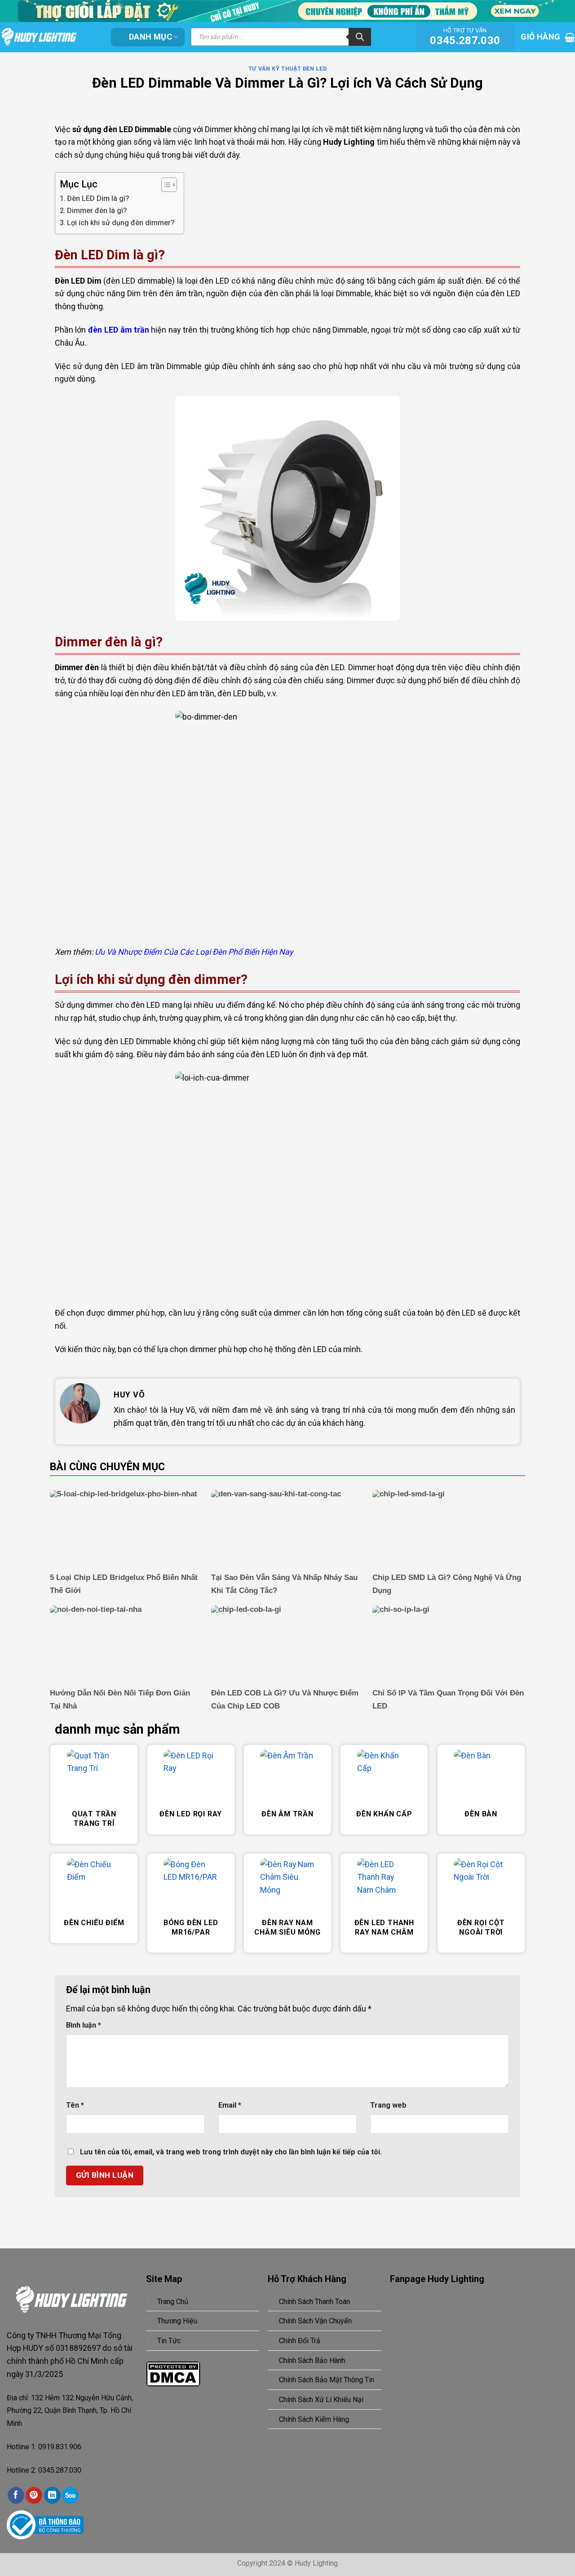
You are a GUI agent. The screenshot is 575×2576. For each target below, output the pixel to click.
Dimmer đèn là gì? (97, 211)
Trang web (388, 2105)
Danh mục (150, 37)
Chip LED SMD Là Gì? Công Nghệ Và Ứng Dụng (447, 1584)
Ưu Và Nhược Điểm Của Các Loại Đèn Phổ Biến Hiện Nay (194, 952)
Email (230, 2105)
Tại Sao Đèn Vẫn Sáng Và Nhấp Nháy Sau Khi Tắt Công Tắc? (284, 1584)
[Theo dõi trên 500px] (70, 2495)
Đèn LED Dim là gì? (98, 198)
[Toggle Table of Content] (165, 185)
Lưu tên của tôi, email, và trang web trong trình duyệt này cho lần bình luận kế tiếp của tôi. (231, 2152)
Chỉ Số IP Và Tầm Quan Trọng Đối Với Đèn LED (448, 1700)
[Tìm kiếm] (360, 37)
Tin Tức (169, 2341)
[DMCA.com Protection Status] (173, 2373)
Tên (75, 2105)
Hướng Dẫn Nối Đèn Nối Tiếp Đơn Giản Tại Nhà (120, 1700)
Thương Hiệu (177, 2321)
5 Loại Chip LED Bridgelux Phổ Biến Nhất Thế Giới (124, 1584)
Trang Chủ (173, 2302)
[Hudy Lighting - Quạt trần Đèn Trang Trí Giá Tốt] (49, 37)
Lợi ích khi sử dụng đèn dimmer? (121, 223)
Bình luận (84, 2025)
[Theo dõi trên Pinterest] (34, 2495)
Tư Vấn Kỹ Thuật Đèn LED (287, 69)
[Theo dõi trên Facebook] (16, 2495)
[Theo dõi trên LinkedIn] (52, 2495)
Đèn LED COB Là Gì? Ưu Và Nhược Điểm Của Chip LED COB (285, 1700)
